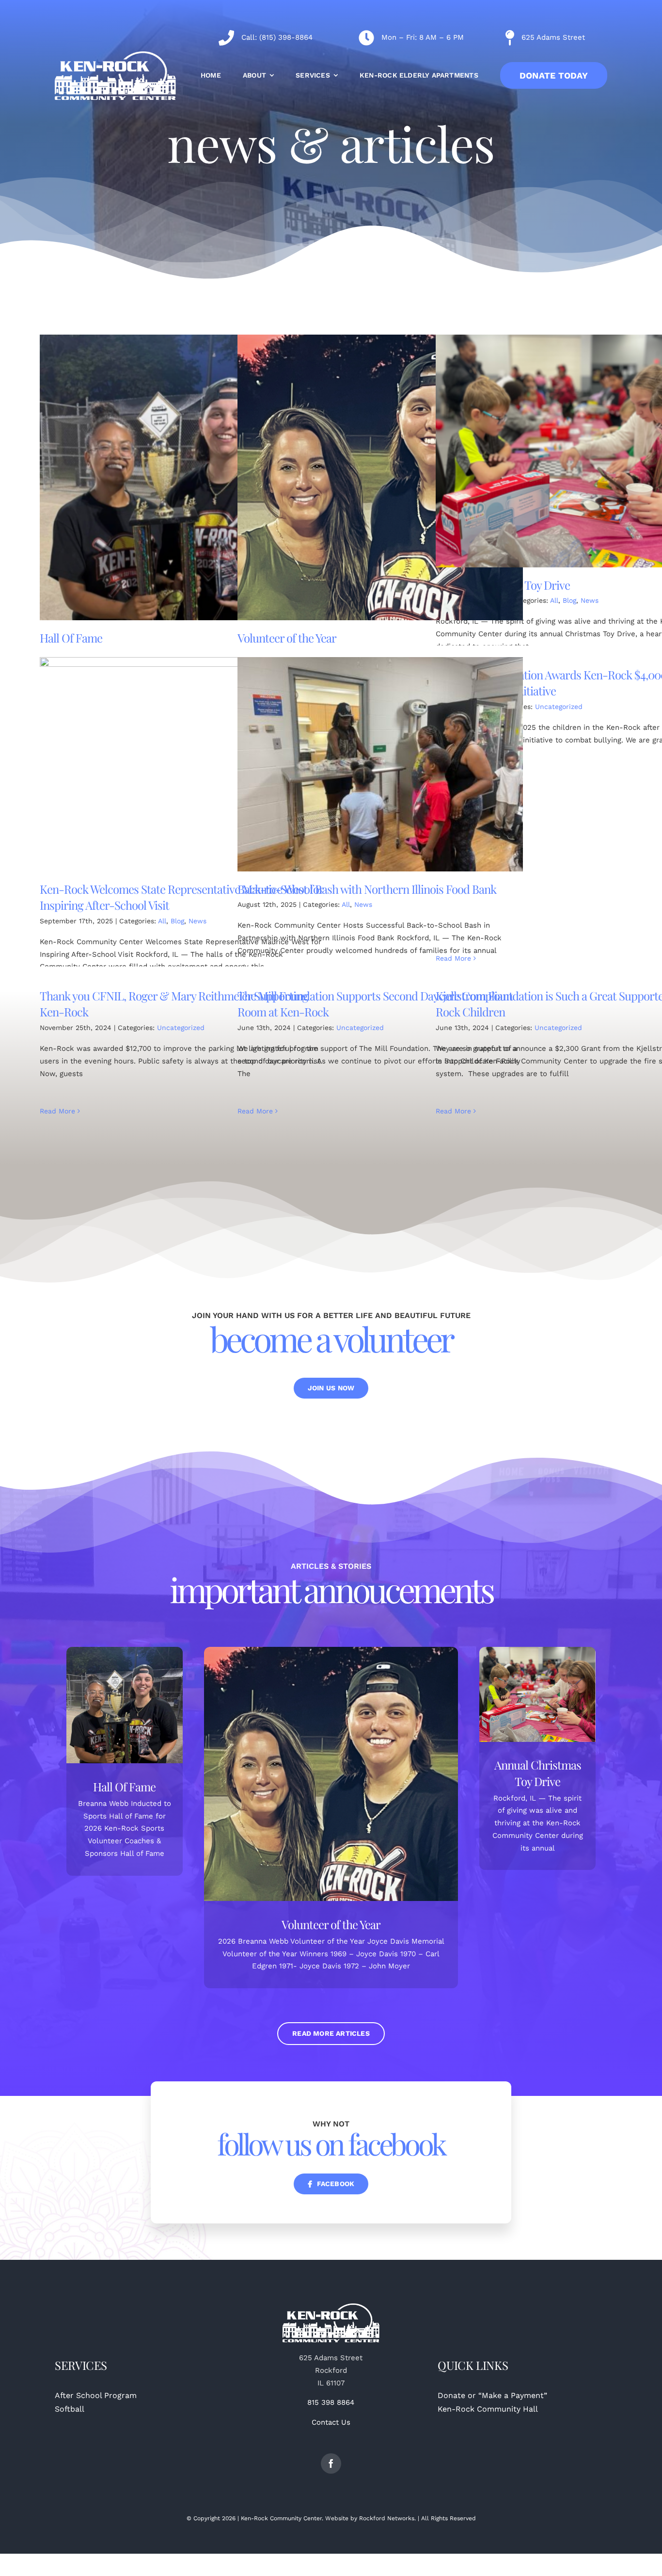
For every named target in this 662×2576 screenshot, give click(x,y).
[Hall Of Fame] (182, 477)
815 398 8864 (331, 2402)
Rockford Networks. (387, 2518)
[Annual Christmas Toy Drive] (538, 1694)
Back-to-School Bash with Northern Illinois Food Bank (367, 889)
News (590, 600)
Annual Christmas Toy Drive (538, 1773)
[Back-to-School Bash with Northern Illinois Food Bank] (380, 764)
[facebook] (331, 2463)
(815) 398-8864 (286, 37)
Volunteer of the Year (287, 638)
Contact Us (331, 2422)
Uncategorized (559, 707)
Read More (453, 958)
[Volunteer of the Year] (380, 477)
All (554, 600)
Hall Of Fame (71, 638)
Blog (569, 600)
